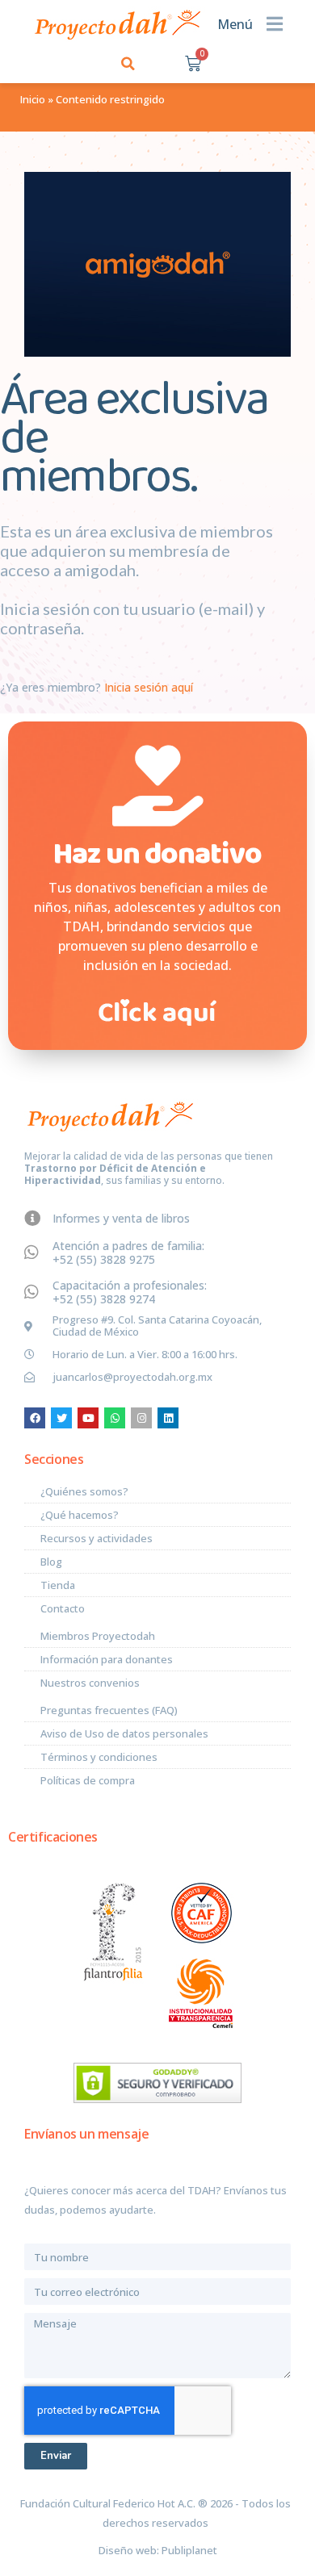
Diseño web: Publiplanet (158, 2550)
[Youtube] (88, 1418)
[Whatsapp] (115, 1418)
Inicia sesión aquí (147, 687)
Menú (235, 24)
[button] (128, 63)
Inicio (33, 99)
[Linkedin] (168, 1418)
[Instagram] (141, 1418)
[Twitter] (61, 1418)
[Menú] (274, 24)
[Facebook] (35, 1418)
